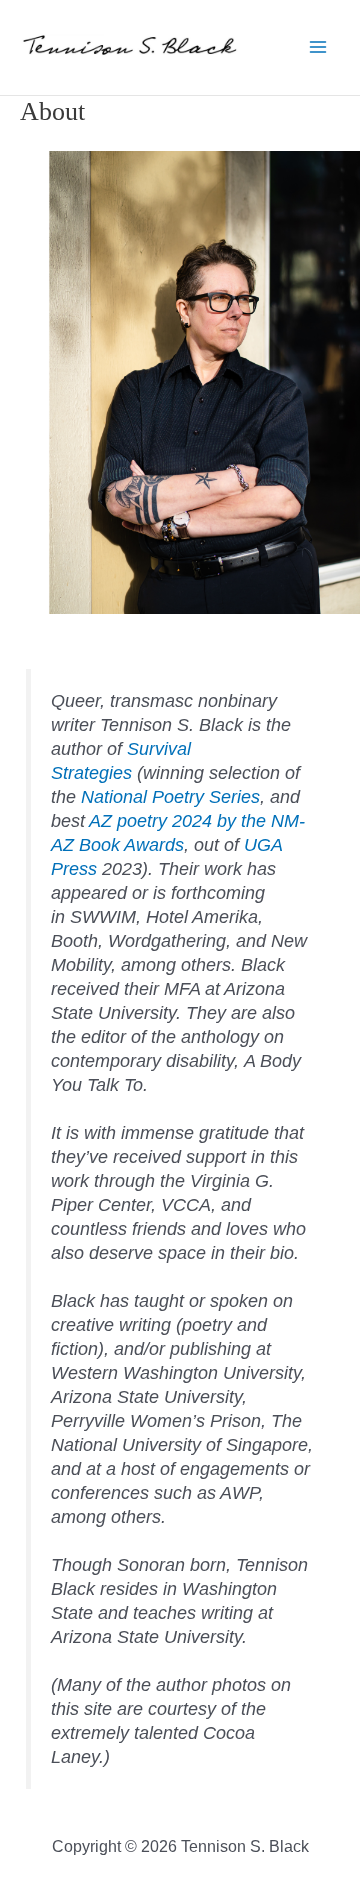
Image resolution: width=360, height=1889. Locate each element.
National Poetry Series (170, 797)
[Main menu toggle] (318, 47)
